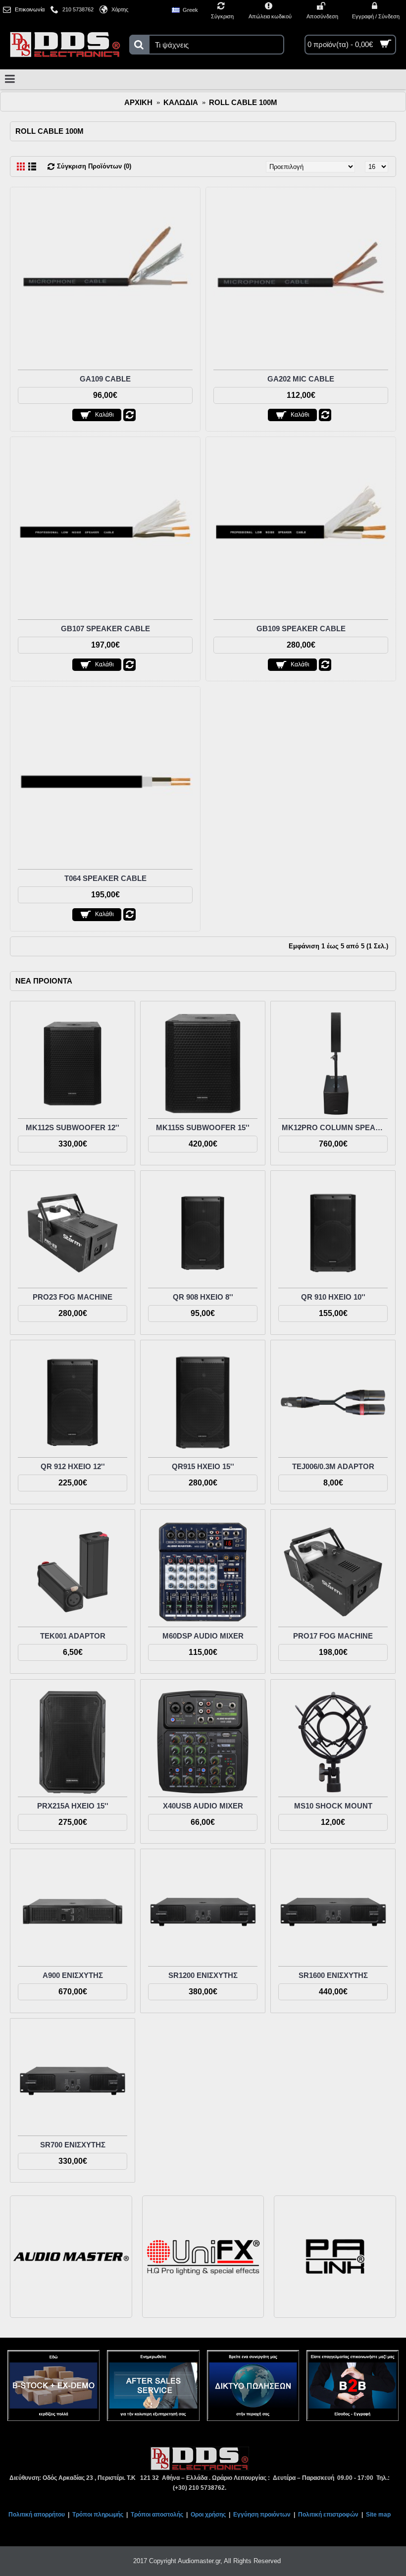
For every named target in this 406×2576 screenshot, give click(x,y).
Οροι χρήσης (208, 2515)
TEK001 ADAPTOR (73, 1636)
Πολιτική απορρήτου (37, 2515)
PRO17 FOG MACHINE (333, 1636)
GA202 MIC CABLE (301, 379)
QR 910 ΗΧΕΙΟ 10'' (333, 1297)
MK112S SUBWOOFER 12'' (73, 1127)
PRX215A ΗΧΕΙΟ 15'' (73, 1806)
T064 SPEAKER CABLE (105, 878)
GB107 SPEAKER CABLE (105, 629)
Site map (378, 2515)
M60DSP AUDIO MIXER (203, 1636)
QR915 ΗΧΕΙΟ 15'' (203, 1466)
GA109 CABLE (105, 379)
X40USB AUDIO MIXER (203, 1806)
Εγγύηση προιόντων (262, 2515)
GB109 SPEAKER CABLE (301, 629)
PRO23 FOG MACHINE (73, 1297)
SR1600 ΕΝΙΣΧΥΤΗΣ (333, 1975)
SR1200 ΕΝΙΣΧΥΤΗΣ (203, 1975)
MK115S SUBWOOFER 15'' (203, 1127)
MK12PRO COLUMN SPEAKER (335, 1127)
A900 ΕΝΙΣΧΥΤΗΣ (73, 1975)
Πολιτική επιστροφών (328, 2515)
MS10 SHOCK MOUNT (333, 1806)
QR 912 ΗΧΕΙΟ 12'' (73, 1466)
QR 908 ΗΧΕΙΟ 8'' (203, 1297)
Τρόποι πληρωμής (98, 2515)
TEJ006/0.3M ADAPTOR (333, 1466)
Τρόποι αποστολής (157, 2515)
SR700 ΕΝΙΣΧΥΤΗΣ (73, 2145)
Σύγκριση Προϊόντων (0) (94, 166)
